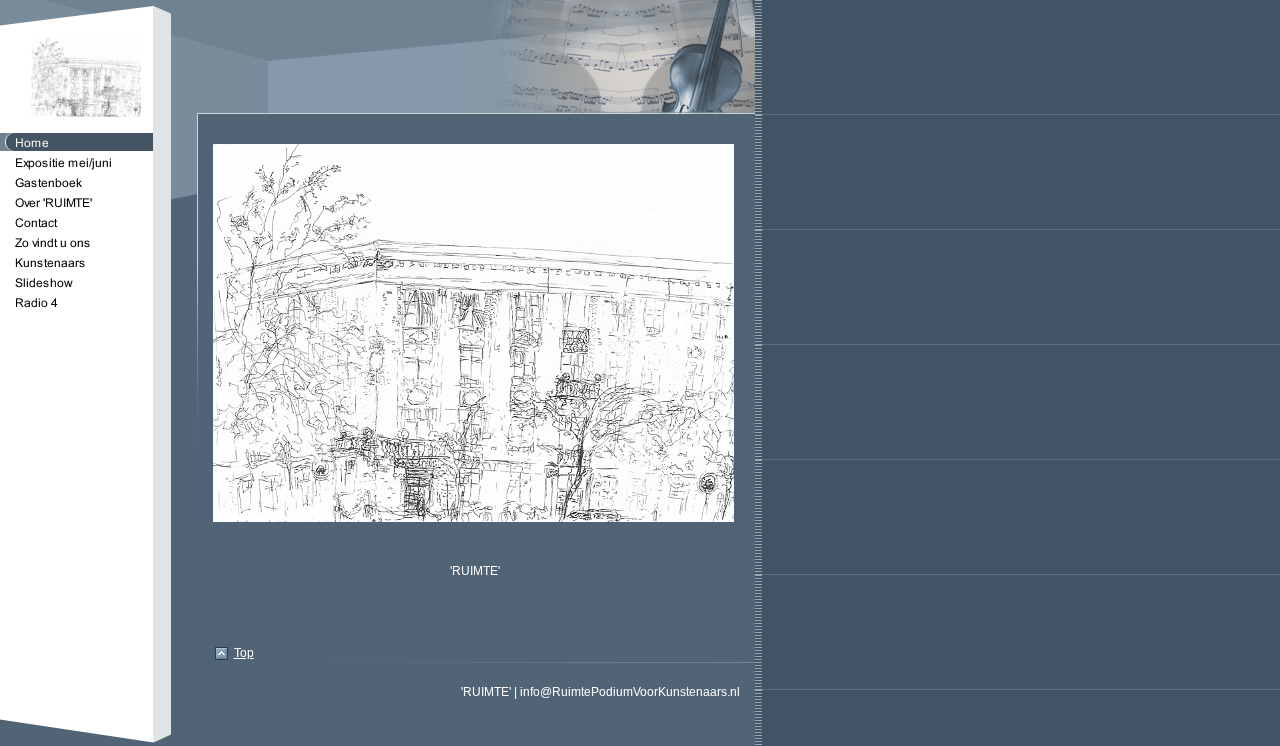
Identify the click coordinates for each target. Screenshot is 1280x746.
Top (244, 653)
